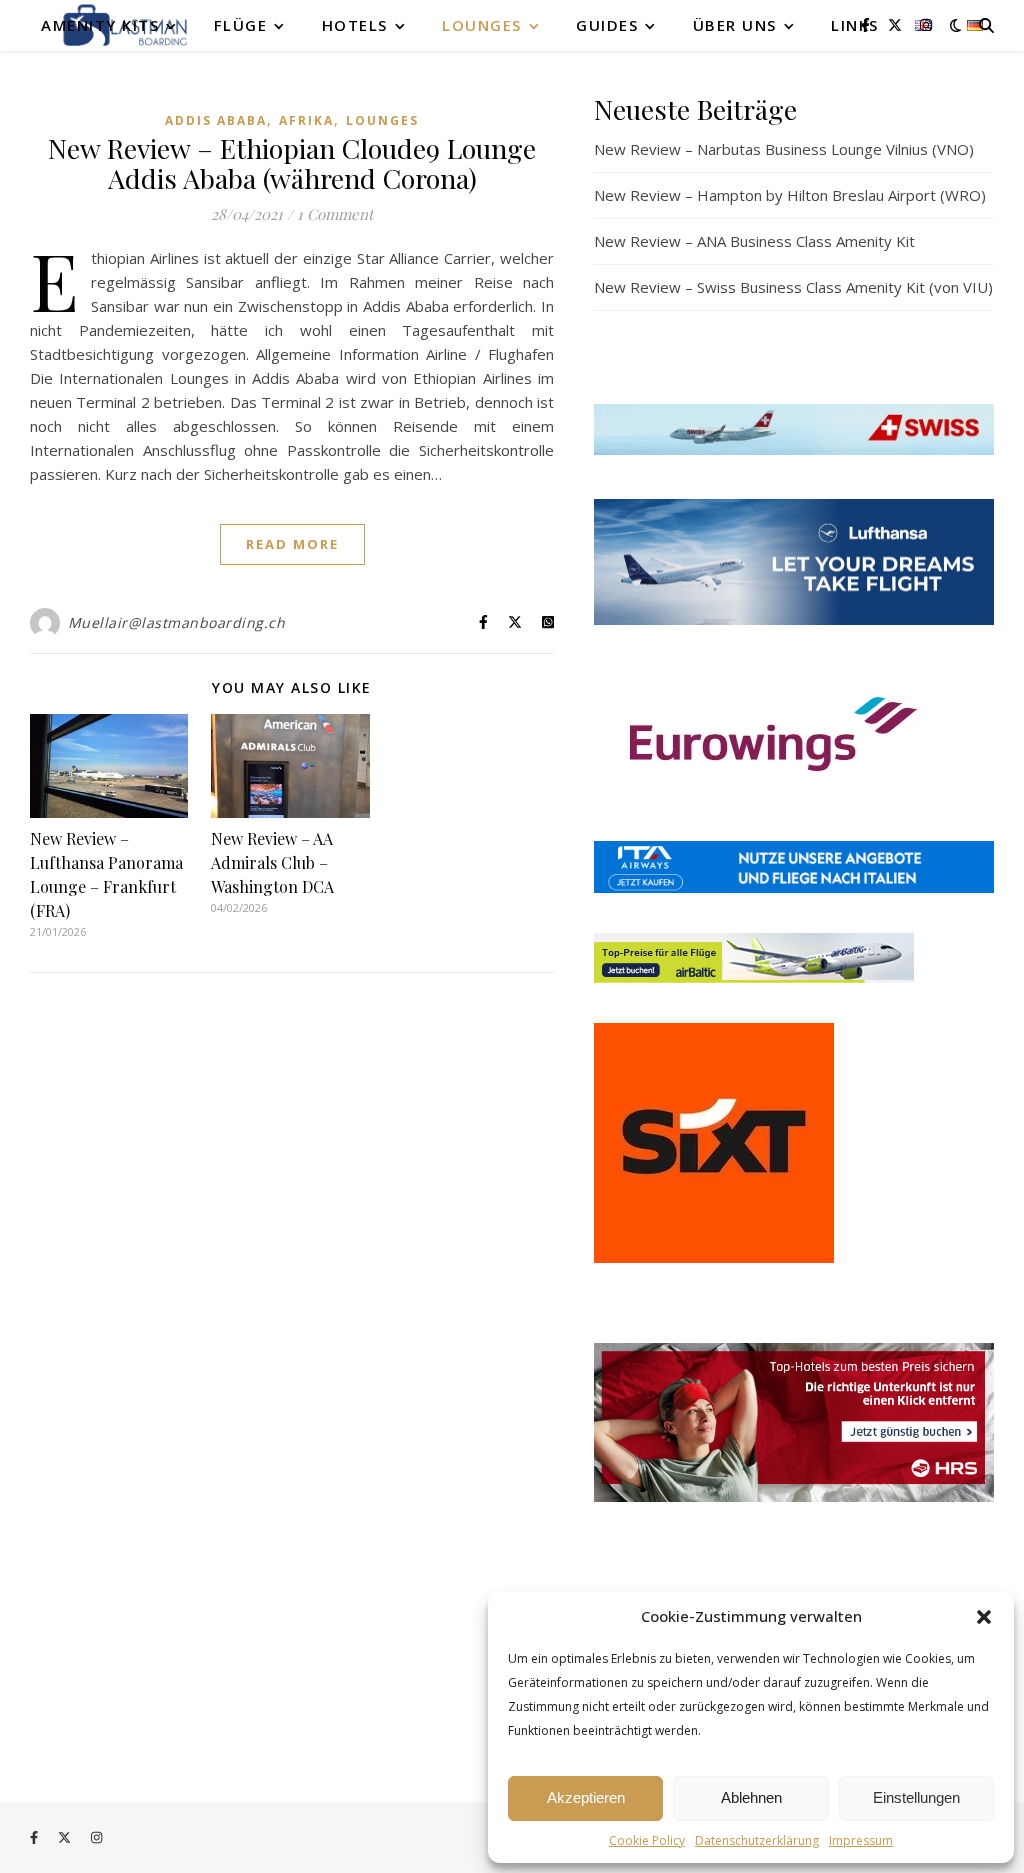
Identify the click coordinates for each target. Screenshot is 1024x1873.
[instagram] (926, 24)
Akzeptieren (586, 1797)
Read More (292, 544)
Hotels (355, 25)
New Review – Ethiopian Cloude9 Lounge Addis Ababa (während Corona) (292, 163)
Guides (607, 25)
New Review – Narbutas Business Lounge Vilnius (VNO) (784, 149)
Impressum (861, 1840)
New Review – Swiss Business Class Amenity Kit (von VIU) (793, 287)
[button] (984, 1617)
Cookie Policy (647, 1840)
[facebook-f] (867, 24)
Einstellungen (916, 1797)
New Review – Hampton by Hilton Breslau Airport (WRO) (790, 195)
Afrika (306, 120)
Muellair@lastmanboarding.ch (177, 622)
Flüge (241, 25)
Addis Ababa (216, 120)
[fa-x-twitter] (897, 24)
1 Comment (335, 214)
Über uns (735, 25)
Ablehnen (751, 1797)
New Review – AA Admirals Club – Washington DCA (272, 862)
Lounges (482, 25)
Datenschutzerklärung (757, 1840)
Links (855, 25)
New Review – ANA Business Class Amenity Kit (754, 241)
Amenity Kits (100, 25)
